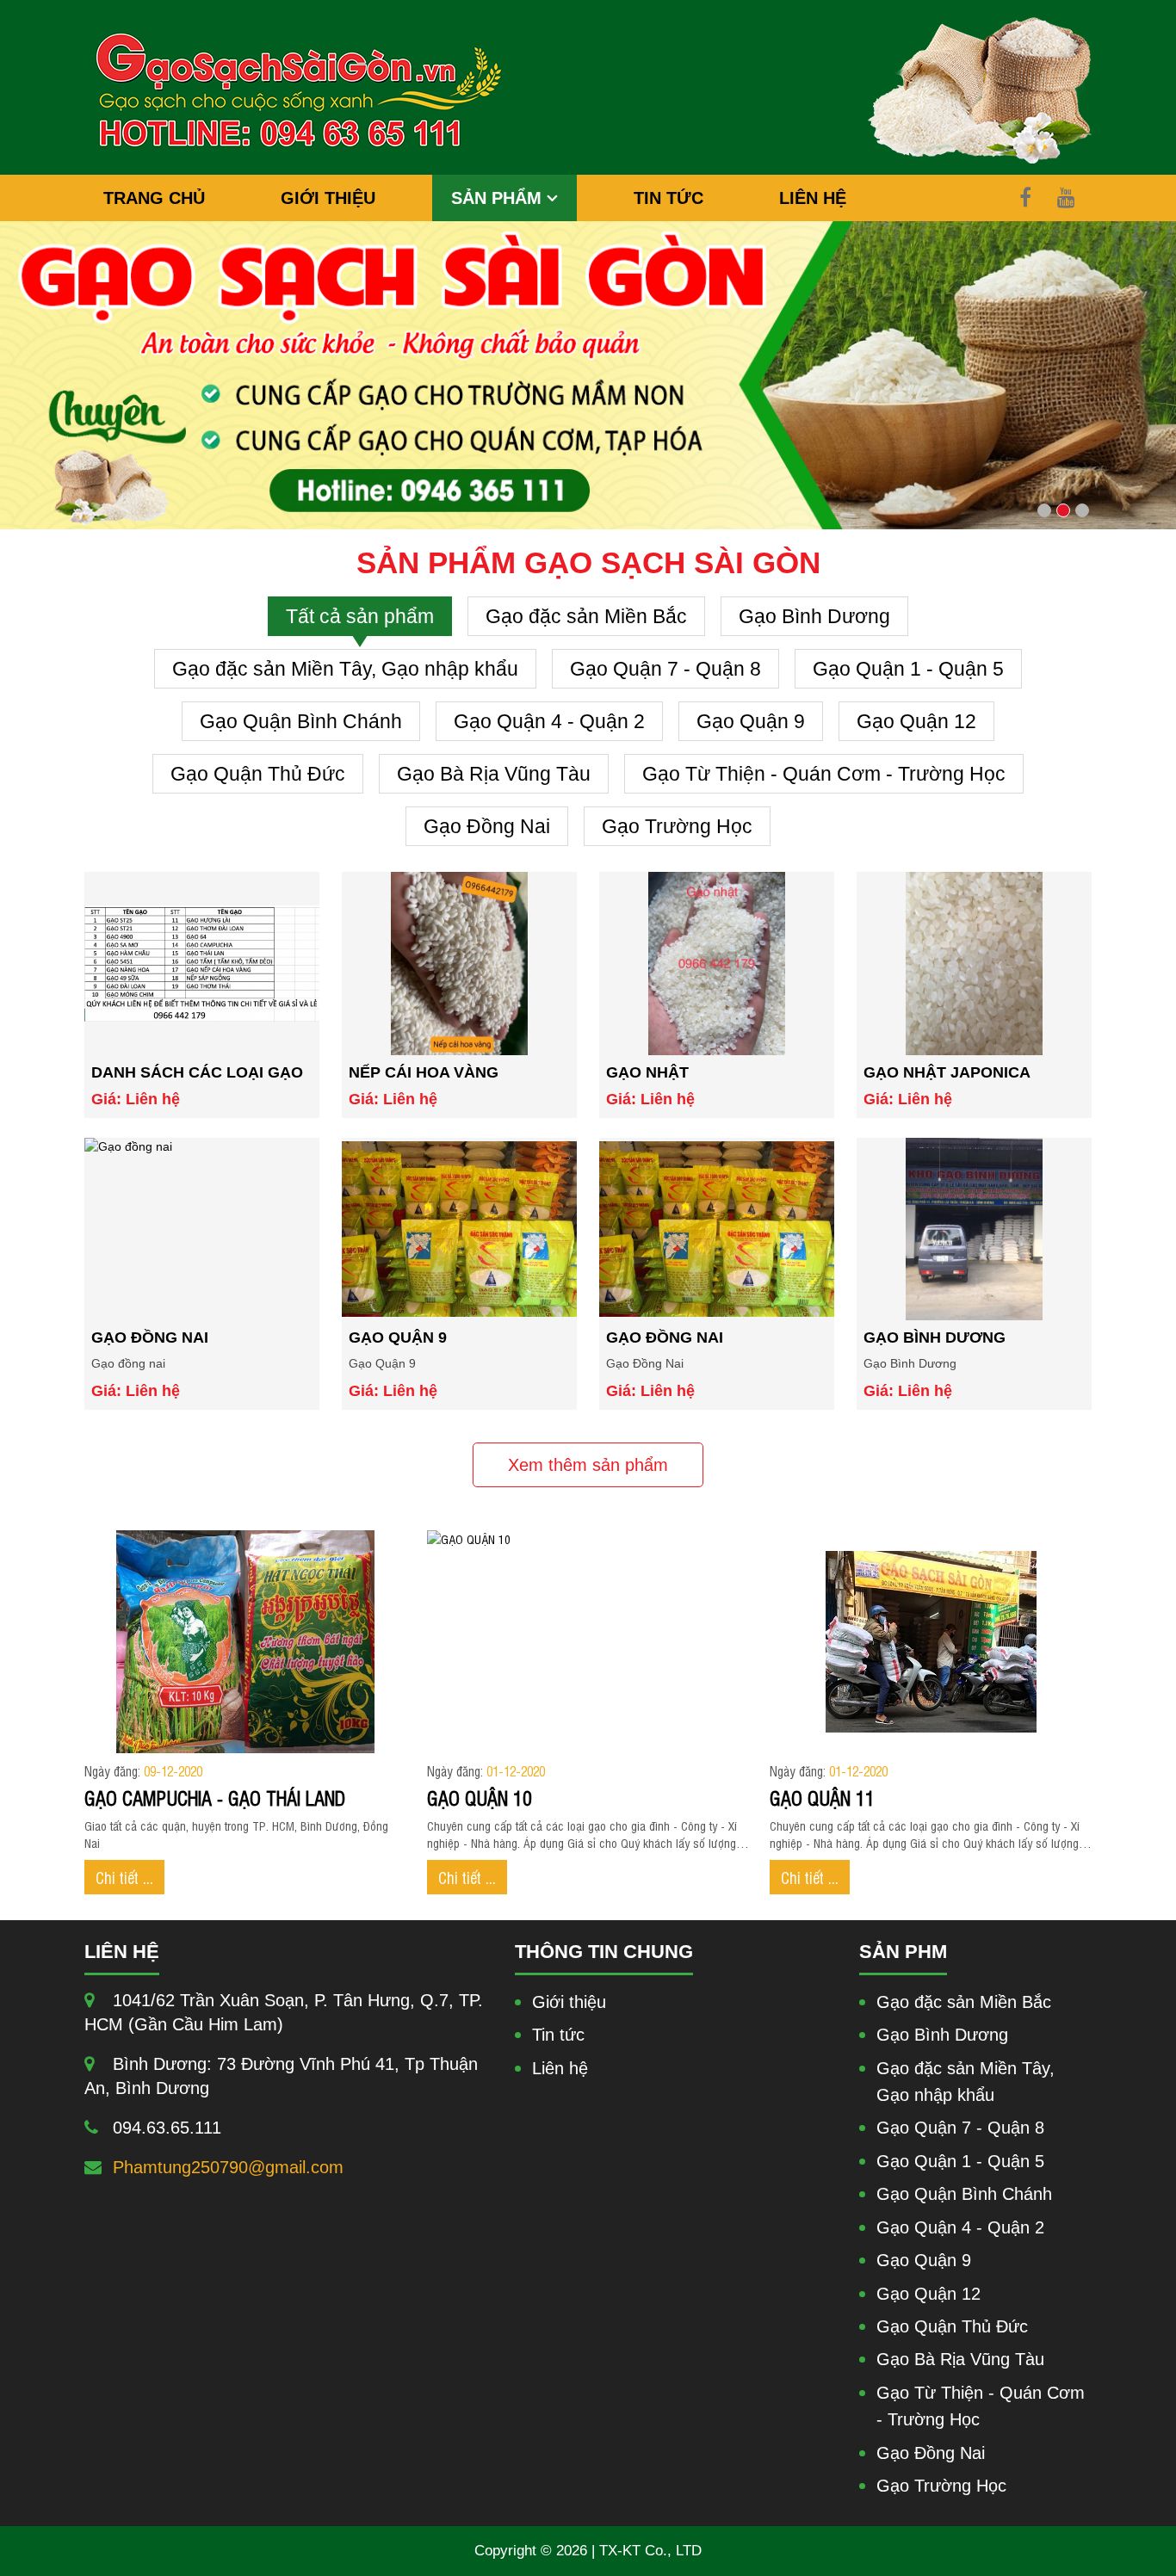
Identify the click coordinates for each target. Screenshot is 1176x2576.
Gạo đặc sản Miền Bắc (586, 616)
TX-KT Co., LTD (650, 2551)
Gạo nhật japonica (947, 1072)
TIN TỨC (668, 198)
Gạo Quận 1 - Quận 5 (908, 669)
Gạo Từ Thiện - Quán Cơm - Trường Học (824, 774)
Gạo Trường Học (677, 826)
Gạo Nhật (647, 1072)
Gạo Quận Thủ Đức (258, 774)
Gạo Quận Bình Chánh (301, 721)
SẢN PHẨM (499, 198)
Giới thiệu (569, 2002)
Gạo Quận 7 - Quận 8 (665, 669)
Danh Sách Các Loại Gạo (197, 1072)
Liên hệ (560, 2068)
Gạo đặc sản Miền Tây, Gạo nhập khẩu (345, 669)
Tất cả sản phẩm (360, 616)
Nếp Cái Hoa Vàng (424, 1072)
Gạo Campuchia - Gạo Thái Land (215, 1797)
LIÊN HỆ (813, 198)
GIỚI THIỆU (328, 198)
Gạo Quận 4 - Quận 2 (549, 721)
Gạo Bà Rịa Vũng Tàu (494, 774)
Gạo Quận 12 (916, 721)
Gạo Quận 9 (751, 721)
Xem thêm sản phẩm (588, 1465)
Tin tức (558, 2035)
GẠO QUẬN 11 (822, 1797)
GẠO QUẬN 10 (480, 1797)
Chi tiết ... (124, 1877)
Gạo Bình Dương (814, 616)
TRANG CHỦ (154, 198)
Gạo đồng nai (150, 1337)
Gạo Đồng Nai (487, 826)
